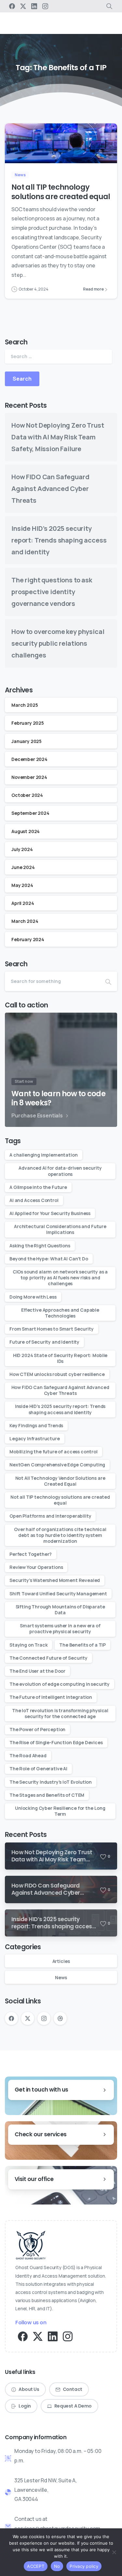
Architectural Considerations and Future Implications (60, 1229)
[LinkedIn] (34, 6)
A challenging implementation (44, 1155)
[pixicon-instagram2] (68, 2336)
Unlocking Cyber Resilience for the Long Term (60, 1811)
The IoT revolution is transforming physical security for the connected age (60, 1713)
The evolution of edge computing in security (60, 1684)
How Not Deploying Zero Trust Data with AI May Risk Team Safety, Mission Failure (58, 437)
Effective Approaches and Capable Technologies (60, 1313)
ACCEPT (36, 2566)
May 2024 (22, 885)
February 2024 (28, 939)
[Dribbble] (60, 2018)
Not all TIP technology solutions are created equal (61, 192)
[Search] (108, 981)
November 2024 (29, 777)
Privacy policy (84, 2566)
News (61, 1977)
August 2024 (26, 831)
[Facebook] (12, 6)
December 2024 (29, 759)
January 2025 (27, 741)
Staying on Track (28, 1645)
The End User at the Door (37, 1671)
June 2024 (23, 867)
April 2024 (23, 903)
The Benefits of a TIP (82, 1645)
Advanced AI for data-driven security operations (60, 1171)
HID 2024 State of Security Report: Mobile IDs (60, 1358)
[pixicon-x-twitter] (38, 2336)
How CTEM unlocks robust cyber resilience (57, 1374)
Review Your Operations (36, 1567)
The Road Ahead (28, 1755)
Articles (61, 1961)
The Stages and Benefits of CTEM (47, 1795)
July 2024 (22, 849)
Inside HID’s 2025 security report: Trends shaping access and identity (59, 540)
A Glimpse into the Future (38, 1187)
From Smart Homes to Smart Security (52, 1329)
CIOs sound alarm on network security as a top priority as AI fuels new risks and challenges (60, 1278)
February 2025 (28, 723)
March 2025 (25, 705)
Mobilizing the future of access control (54, 1452)
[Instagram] (45, 6)
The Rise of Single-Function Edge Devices (56, 1742)
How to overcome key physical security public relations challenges (58, 643)
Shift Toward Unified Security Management (58, 1594)
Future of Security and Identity (44, 1342)
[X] (23, 6)
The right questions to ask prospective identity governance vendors (52, 592)
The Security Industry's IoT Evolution (51, 1782)
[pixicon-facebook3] (23, 2336)
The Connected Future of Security (48, 1658)
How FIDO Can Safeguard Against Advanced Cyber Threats (50, 489)
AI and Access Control (34, 1200)
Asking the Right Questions (40, 1246)
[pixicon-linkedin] (53, 2336)
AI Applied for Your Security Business (50, 1213)
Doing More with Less (33, 1297)
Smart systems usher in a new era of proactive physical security (60, 1628)
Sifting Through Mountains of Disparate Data (60, 1610)
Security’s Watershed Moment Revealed (55, 1580)
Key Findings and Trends (36, 1425)
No (57, 2566)
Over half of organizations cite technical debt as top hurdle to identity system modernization (60, 1535)
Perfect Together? (31, 1554)
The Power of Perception (37, 1729)
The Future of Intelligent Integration (51, 1697)
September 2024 (30, 813)
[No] (114, 2552)
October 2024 (27, 795)
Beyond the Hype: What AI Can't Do (49, 1259)
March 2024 (25, 921)
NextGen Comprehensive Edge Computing (57, 1465)
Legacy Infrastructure (35, 1438)
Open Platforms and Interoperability (50, 1516)
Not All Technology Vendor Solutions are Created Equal (60, 1481)
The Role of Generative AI (38, 1769)
